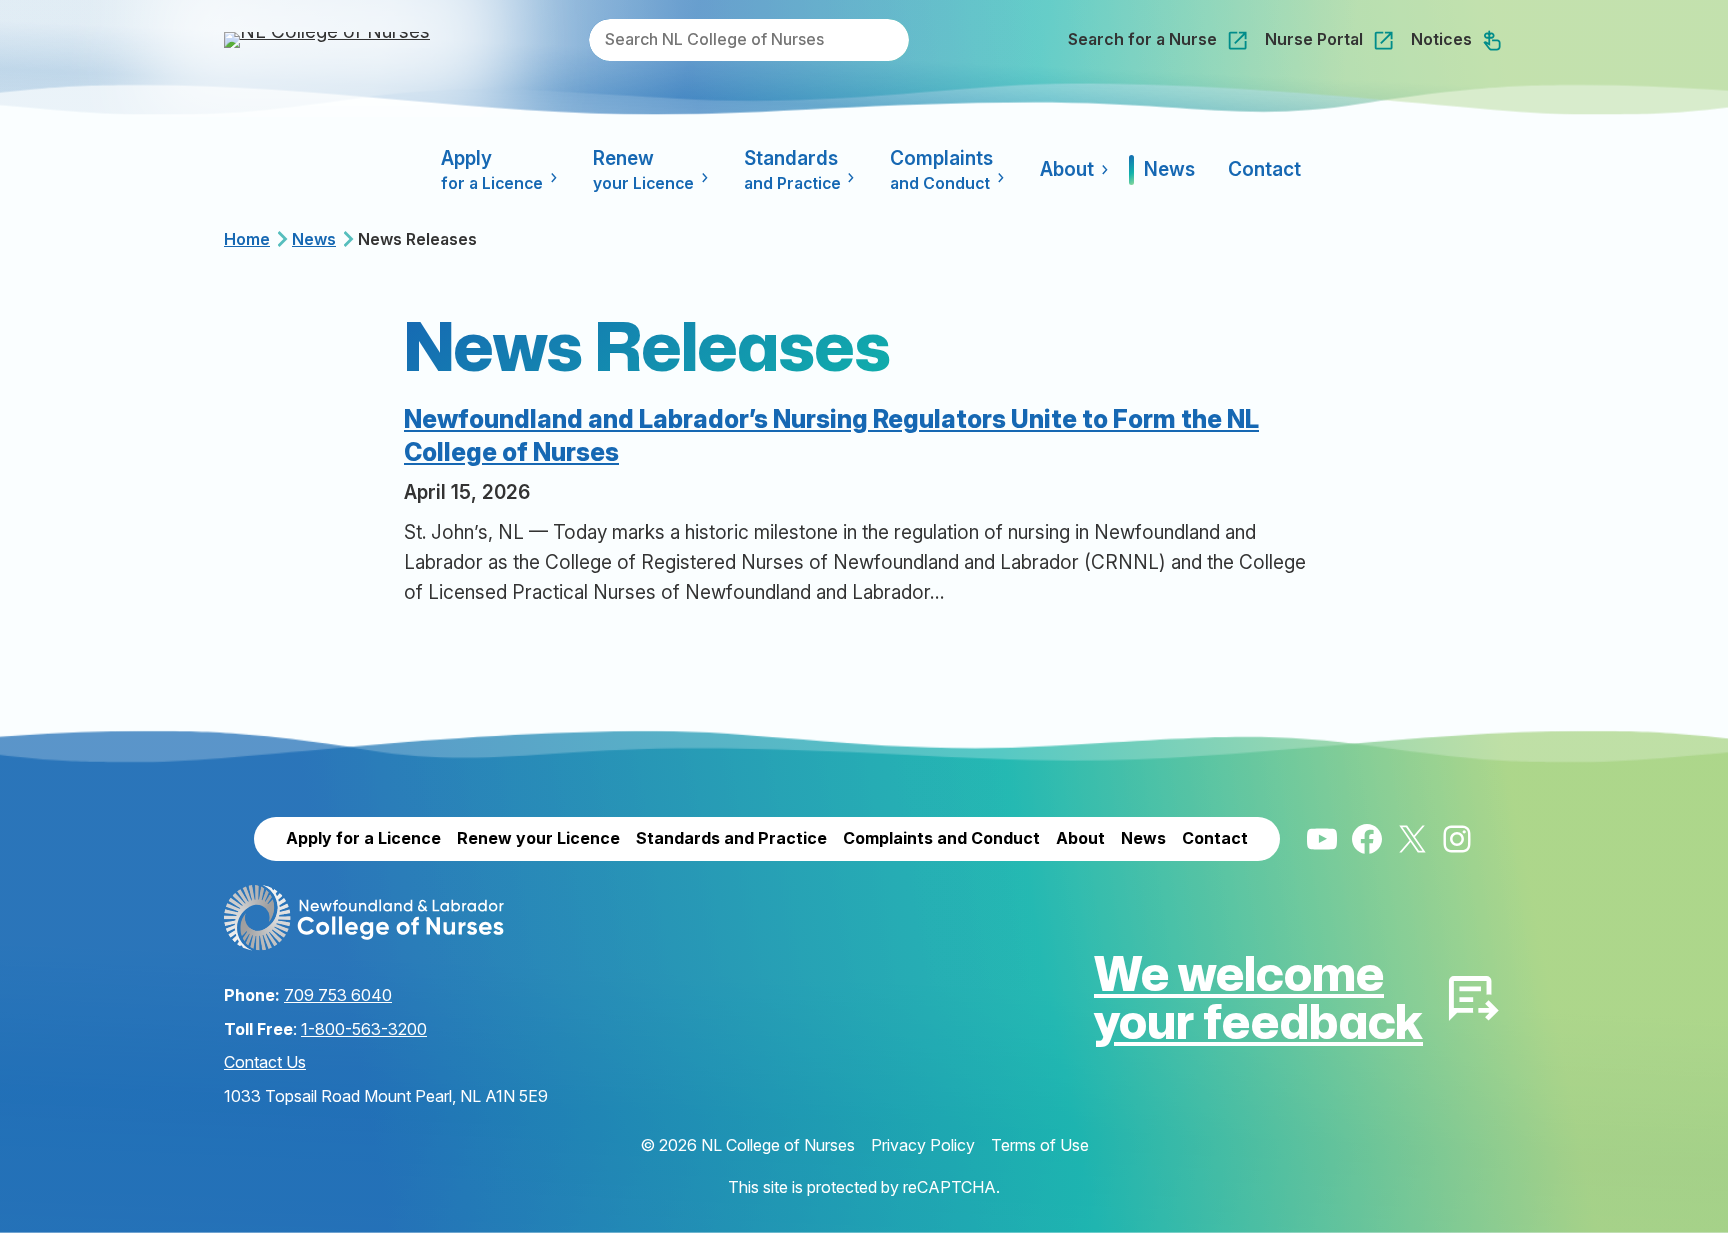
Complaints (941, 170)
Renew (643, 170)
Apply (492, 170)
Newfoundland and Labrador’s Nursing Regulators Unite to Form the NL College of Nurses (831, 435)
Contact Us (265, 1062)
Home (247, 239)
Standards (792, 170)
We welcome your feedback (1258, 996)
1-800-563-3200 (364, 1029)
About (1067, 169)
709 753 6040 (338, 995)
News (314, 239)
